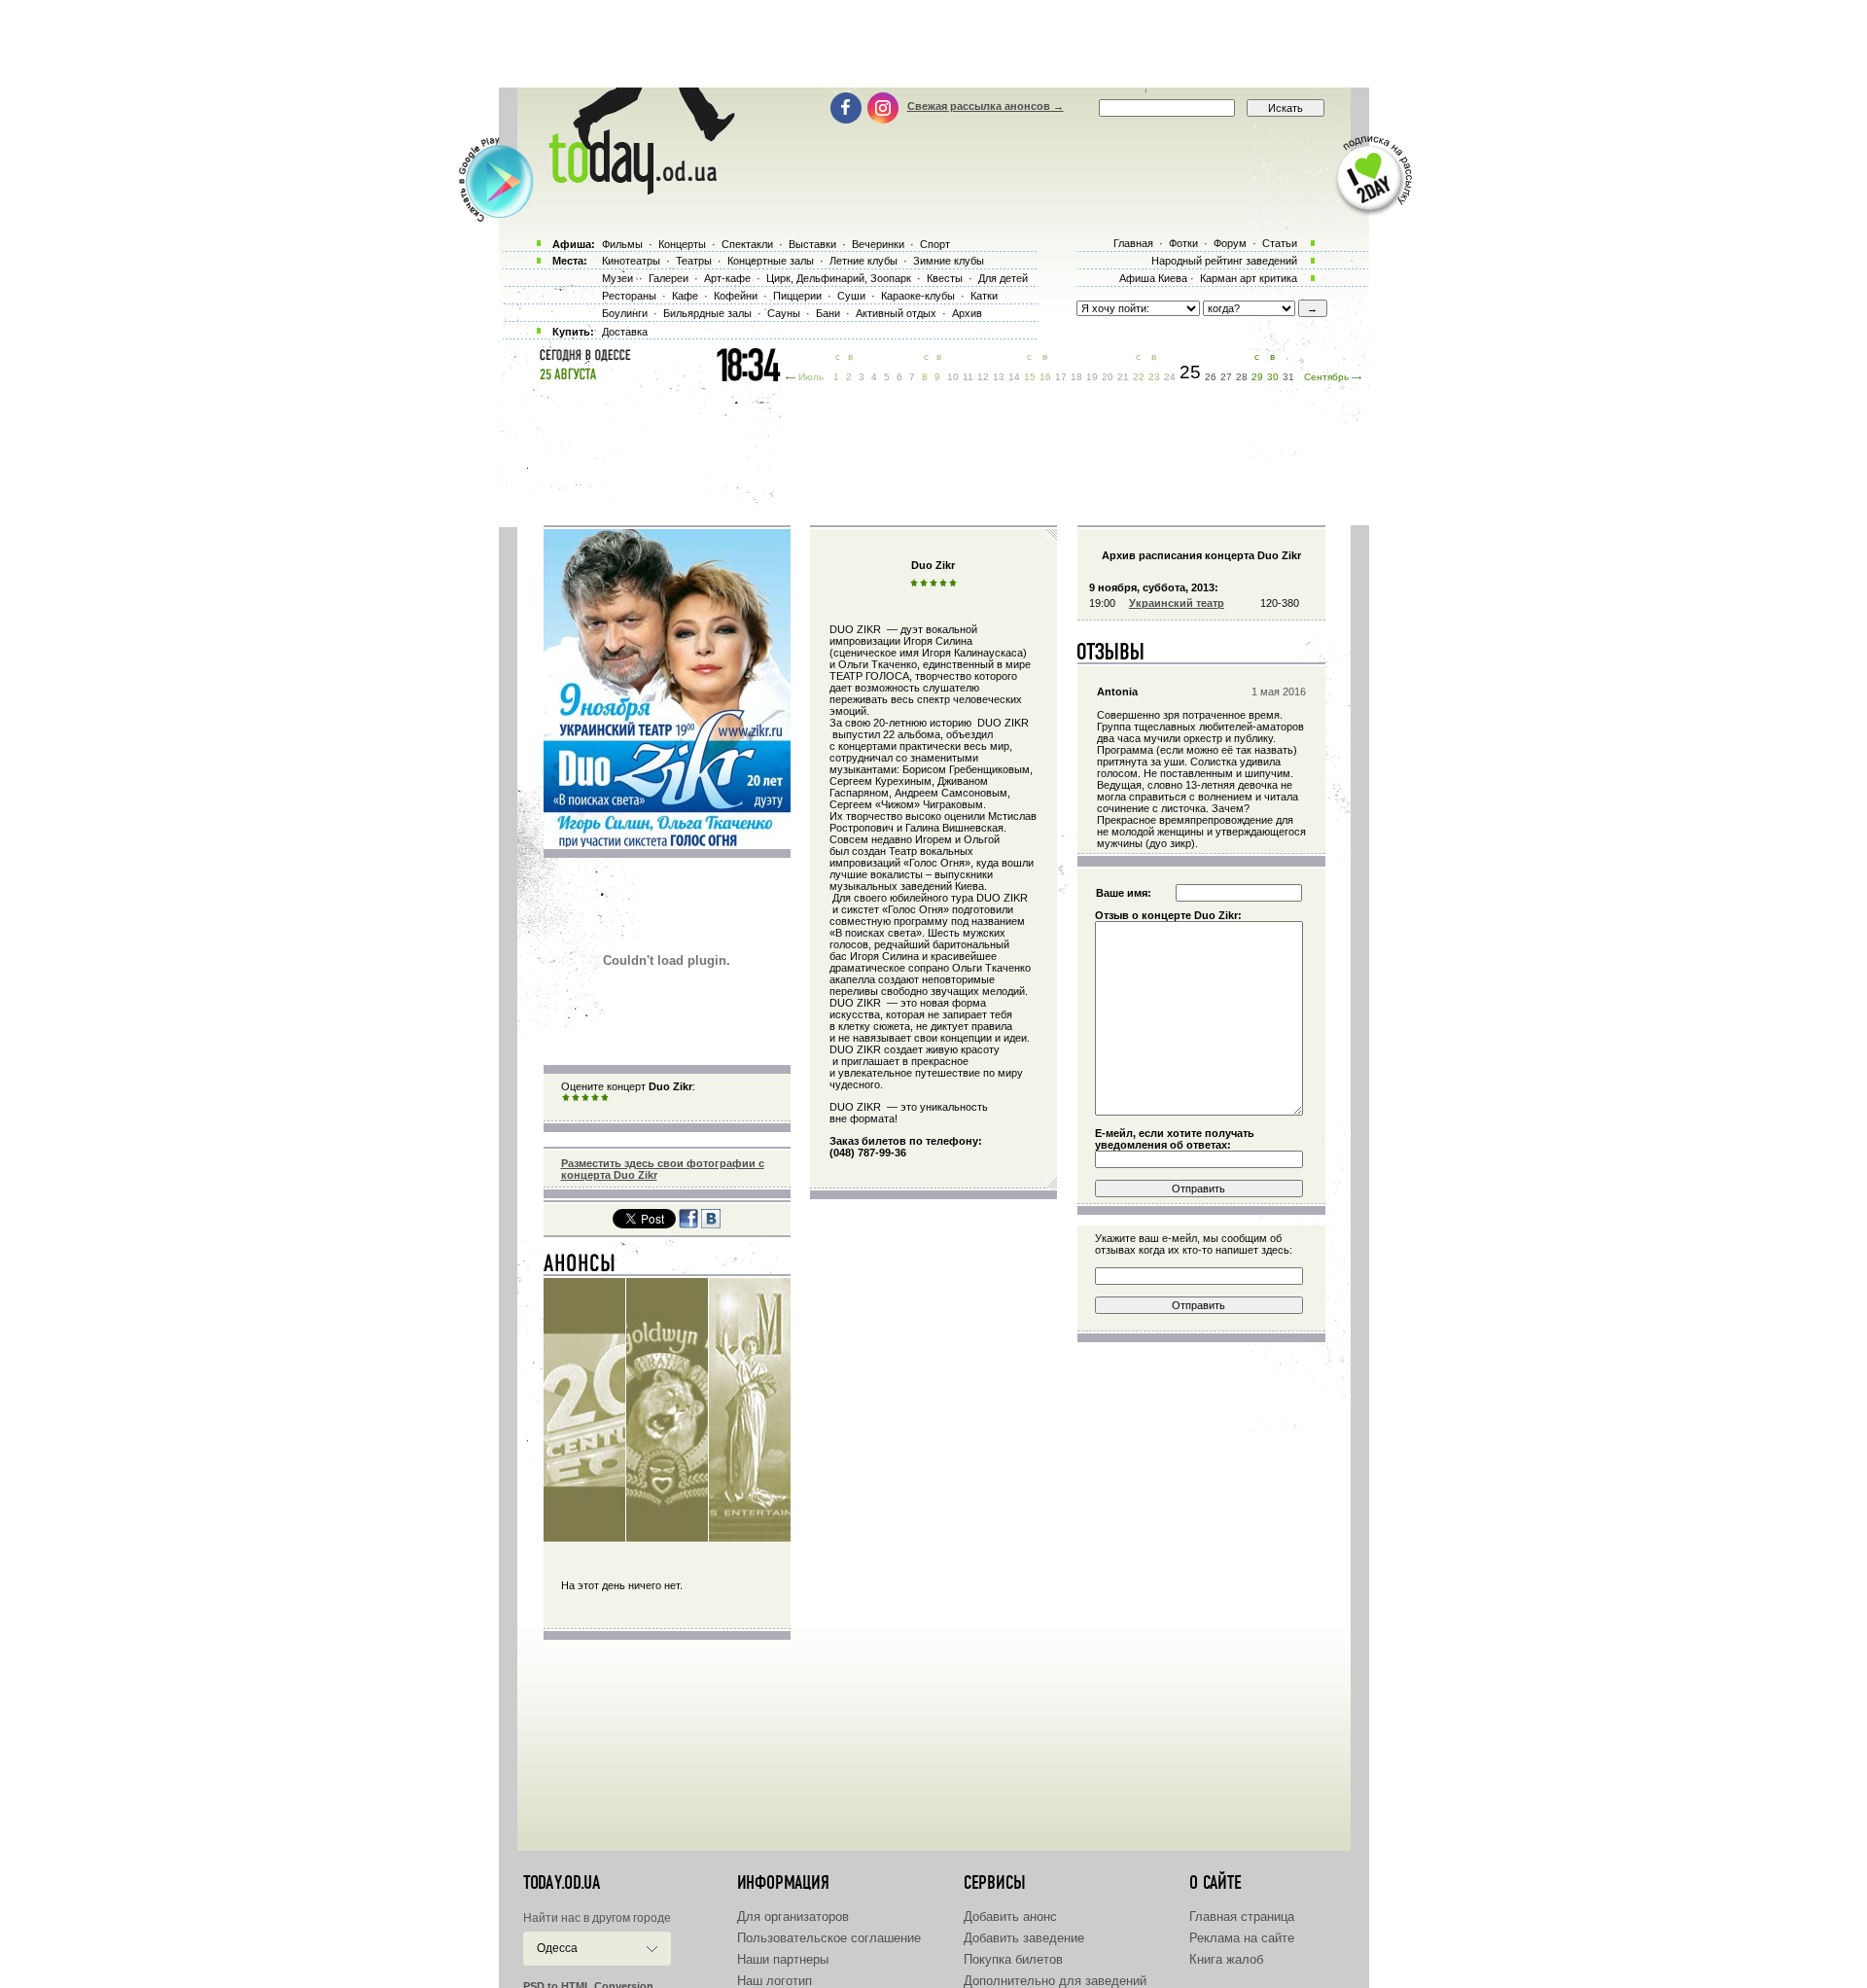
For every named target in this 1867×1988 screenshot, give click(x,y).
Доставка (625, 332)
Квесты (945, 278)
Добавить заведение (1024, 1938)
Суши (851, 296)
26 (1211, 377)
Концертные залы (771, 261)
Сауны (784, 313)
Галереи (669, 278)
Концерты (682, 244)
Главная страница (1242, 1917)
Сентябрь (1326, 377)
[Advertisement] (933, 44)
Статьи (1280, 243)
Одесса (557, 1948)
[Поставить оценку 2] (576, 1098)
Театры (694, 261)
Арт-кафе (727, 278)
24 (1170, 377)
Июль (811, 377)
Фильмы (622, 244)
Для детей (1003, 278)
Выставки (812, 244)
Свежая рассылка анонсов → (986, 106)
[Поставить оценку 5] (605, 1098)
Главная (1133, 243)
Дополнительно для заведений (1055, 1981)
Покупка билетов (1013, 1959)
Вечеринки (878, 244)
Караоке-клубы (918, 296)
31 (1288, 377)
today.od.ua (562, 1883)
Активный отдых (896, 313)
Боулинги (625, 313)
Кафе (685, 296)
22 (1139, 377)
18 (1076, 377)
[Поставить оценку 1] (566, 1098)
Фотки (1183, 243)
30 (1273, 377)
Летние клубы (863, 261)
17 (1061, 377)
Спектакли (747, 244)
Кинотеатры (631, 261)
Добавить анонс (1010, 1917)
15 (1030, 377)
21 (1123, 377)
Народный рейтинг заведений (1224, 261)
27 (1226, 377)
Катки (984, 296)
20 (1108, 377)
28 (1242, 377)
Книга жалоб (1226, 1959)
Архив (967, 313)
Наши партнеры (783, 1959)
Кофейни (736, 296)
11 (968, 377)
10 (953, 377)
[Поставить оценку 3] (585, 1098)
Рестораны (629, 296)
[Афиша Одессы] (632, 190)
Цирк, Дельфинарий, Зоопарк (839, 278)
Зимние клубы (949, 261)
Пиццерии (797, 296)
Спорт (935, 244)
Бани (828, 313)
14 (1014, 377)
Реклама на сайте (1242, 1938)
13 (999, 377)
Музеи (617, 278)
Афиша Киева (1153, 278)
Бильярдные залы (707, 313)
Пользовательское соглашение (829, 1938)
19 (1092, 377)
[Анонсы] (580, 1267)
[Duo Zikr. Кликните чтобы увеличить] (667, 843)
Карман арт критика (1249, 278)
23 (1154, 377)
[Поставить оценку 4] (595, 1098)
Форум (1230, 243)
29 (1257, 377)
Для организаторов (793, 1917)
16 (1045, 377)
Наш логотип (775, 1981)
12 (983, 377)
